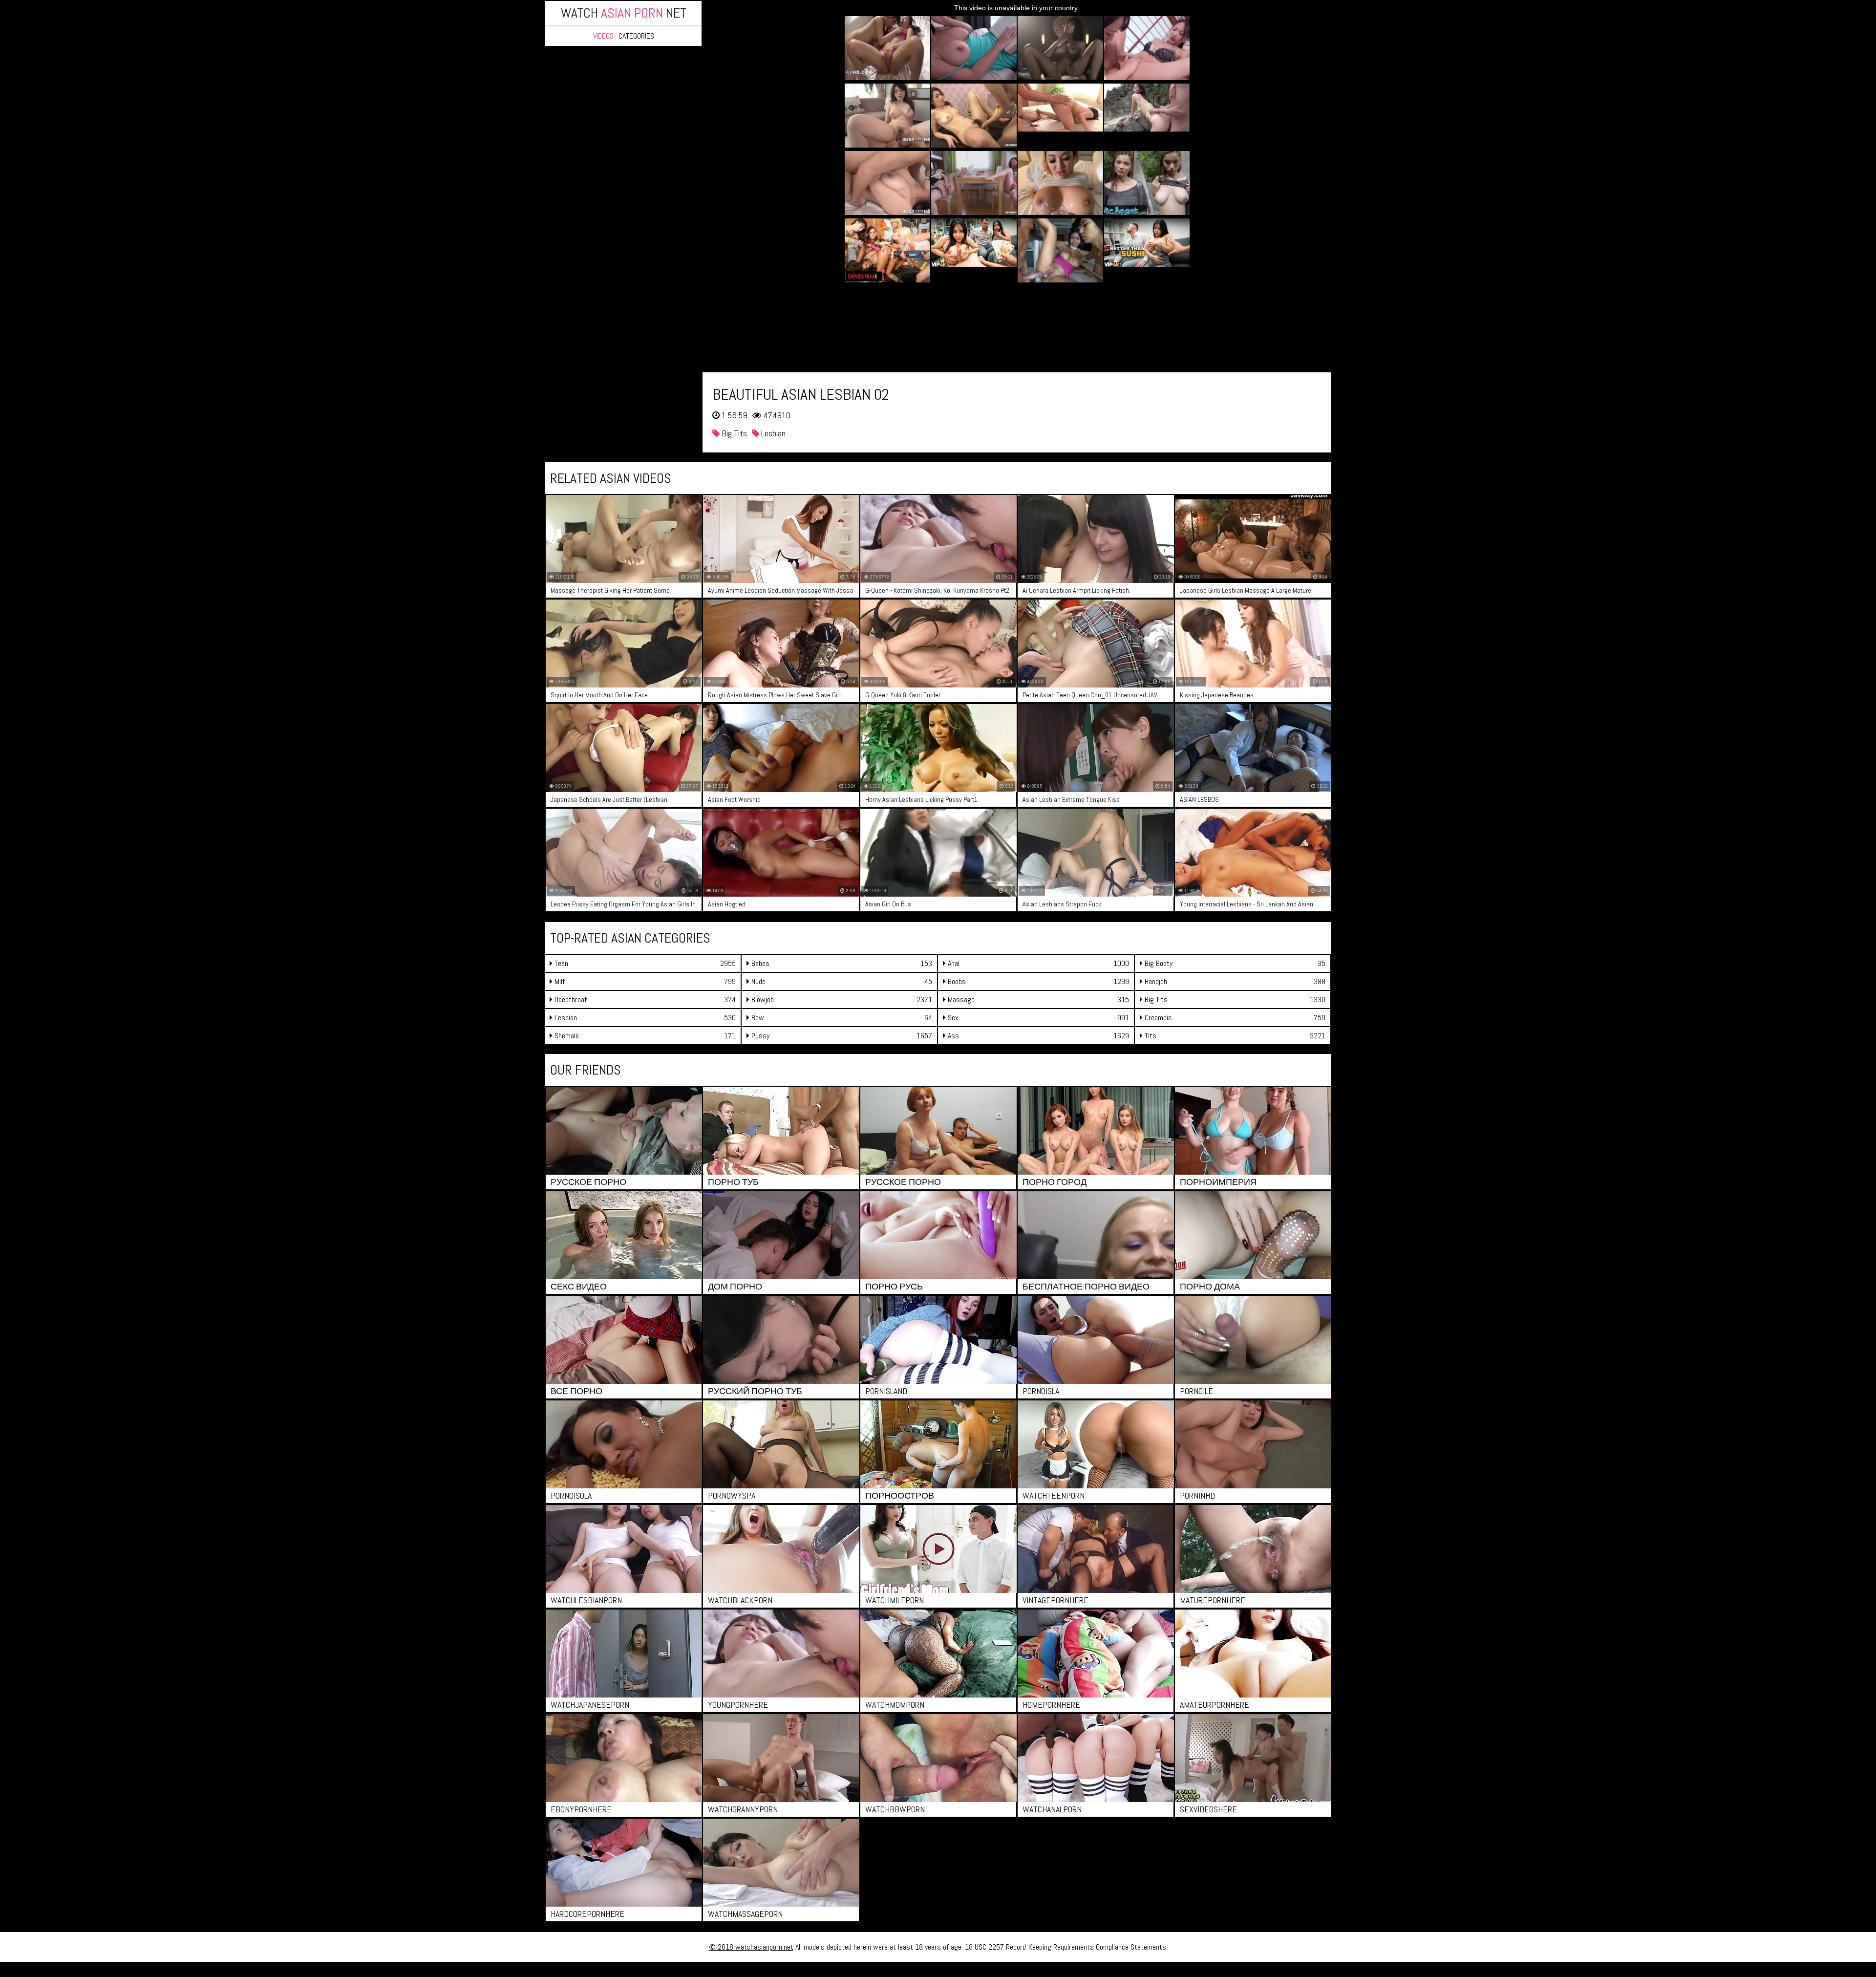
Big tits (733, 433)
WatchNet (624, 13)
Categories (636, 36)
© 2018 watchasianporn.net (751, 1947)
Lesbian (772, 433)
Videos (603, 36)
